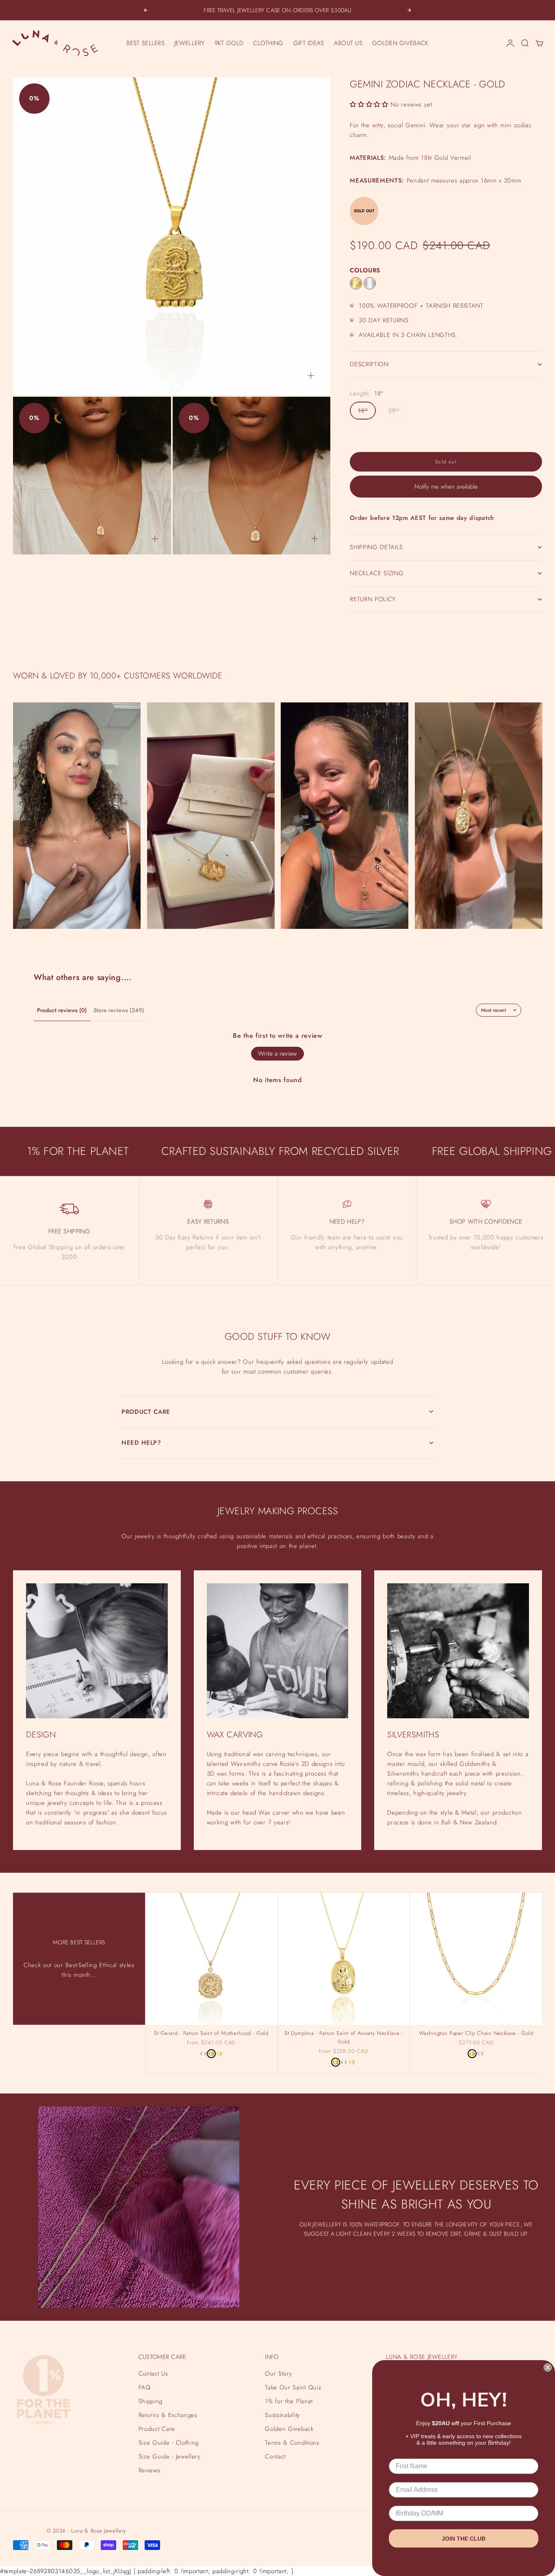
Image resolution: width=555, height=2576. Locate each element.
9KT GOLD (229, 43)
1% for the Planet (289, 2401)
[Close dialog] (548, 2367)
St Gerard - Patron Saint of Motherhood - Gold (211, 2034)
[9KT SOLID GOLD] (219, 2054)
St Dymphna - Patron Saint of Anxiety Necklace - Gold (344, 2038)
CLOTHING (268, 43)
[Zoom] (311, 376)
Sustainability (282, 2415)
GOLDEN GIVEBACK (400, 43)
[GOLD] (356, 283)
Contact (275, 2456)
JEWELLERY (190, 43)
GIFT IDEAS (309, 43)
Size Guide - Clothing (169, 2443)
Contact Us (153, 2374)
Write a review (277, 1053)
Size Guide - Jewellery (170, 2456)
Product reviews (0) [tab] (62, 1010)
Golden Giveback (289, 2429)
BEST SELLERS (145, 43)
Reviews (150, 2470)
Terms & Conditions (292, 2443)
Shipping (151, 2401)
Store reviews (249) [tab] (119, 1010)
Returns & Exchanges (168, 2415)
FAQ (145, 2387)
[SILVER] (370, 283)
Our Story (279, 2374)
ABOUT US (348, 43)
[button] (369, 104)
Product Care (157, 2429)
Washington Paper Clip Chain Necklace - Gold (476, 2034)
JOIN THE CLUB (464, 2539)
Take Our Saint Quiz (293, 2387)
